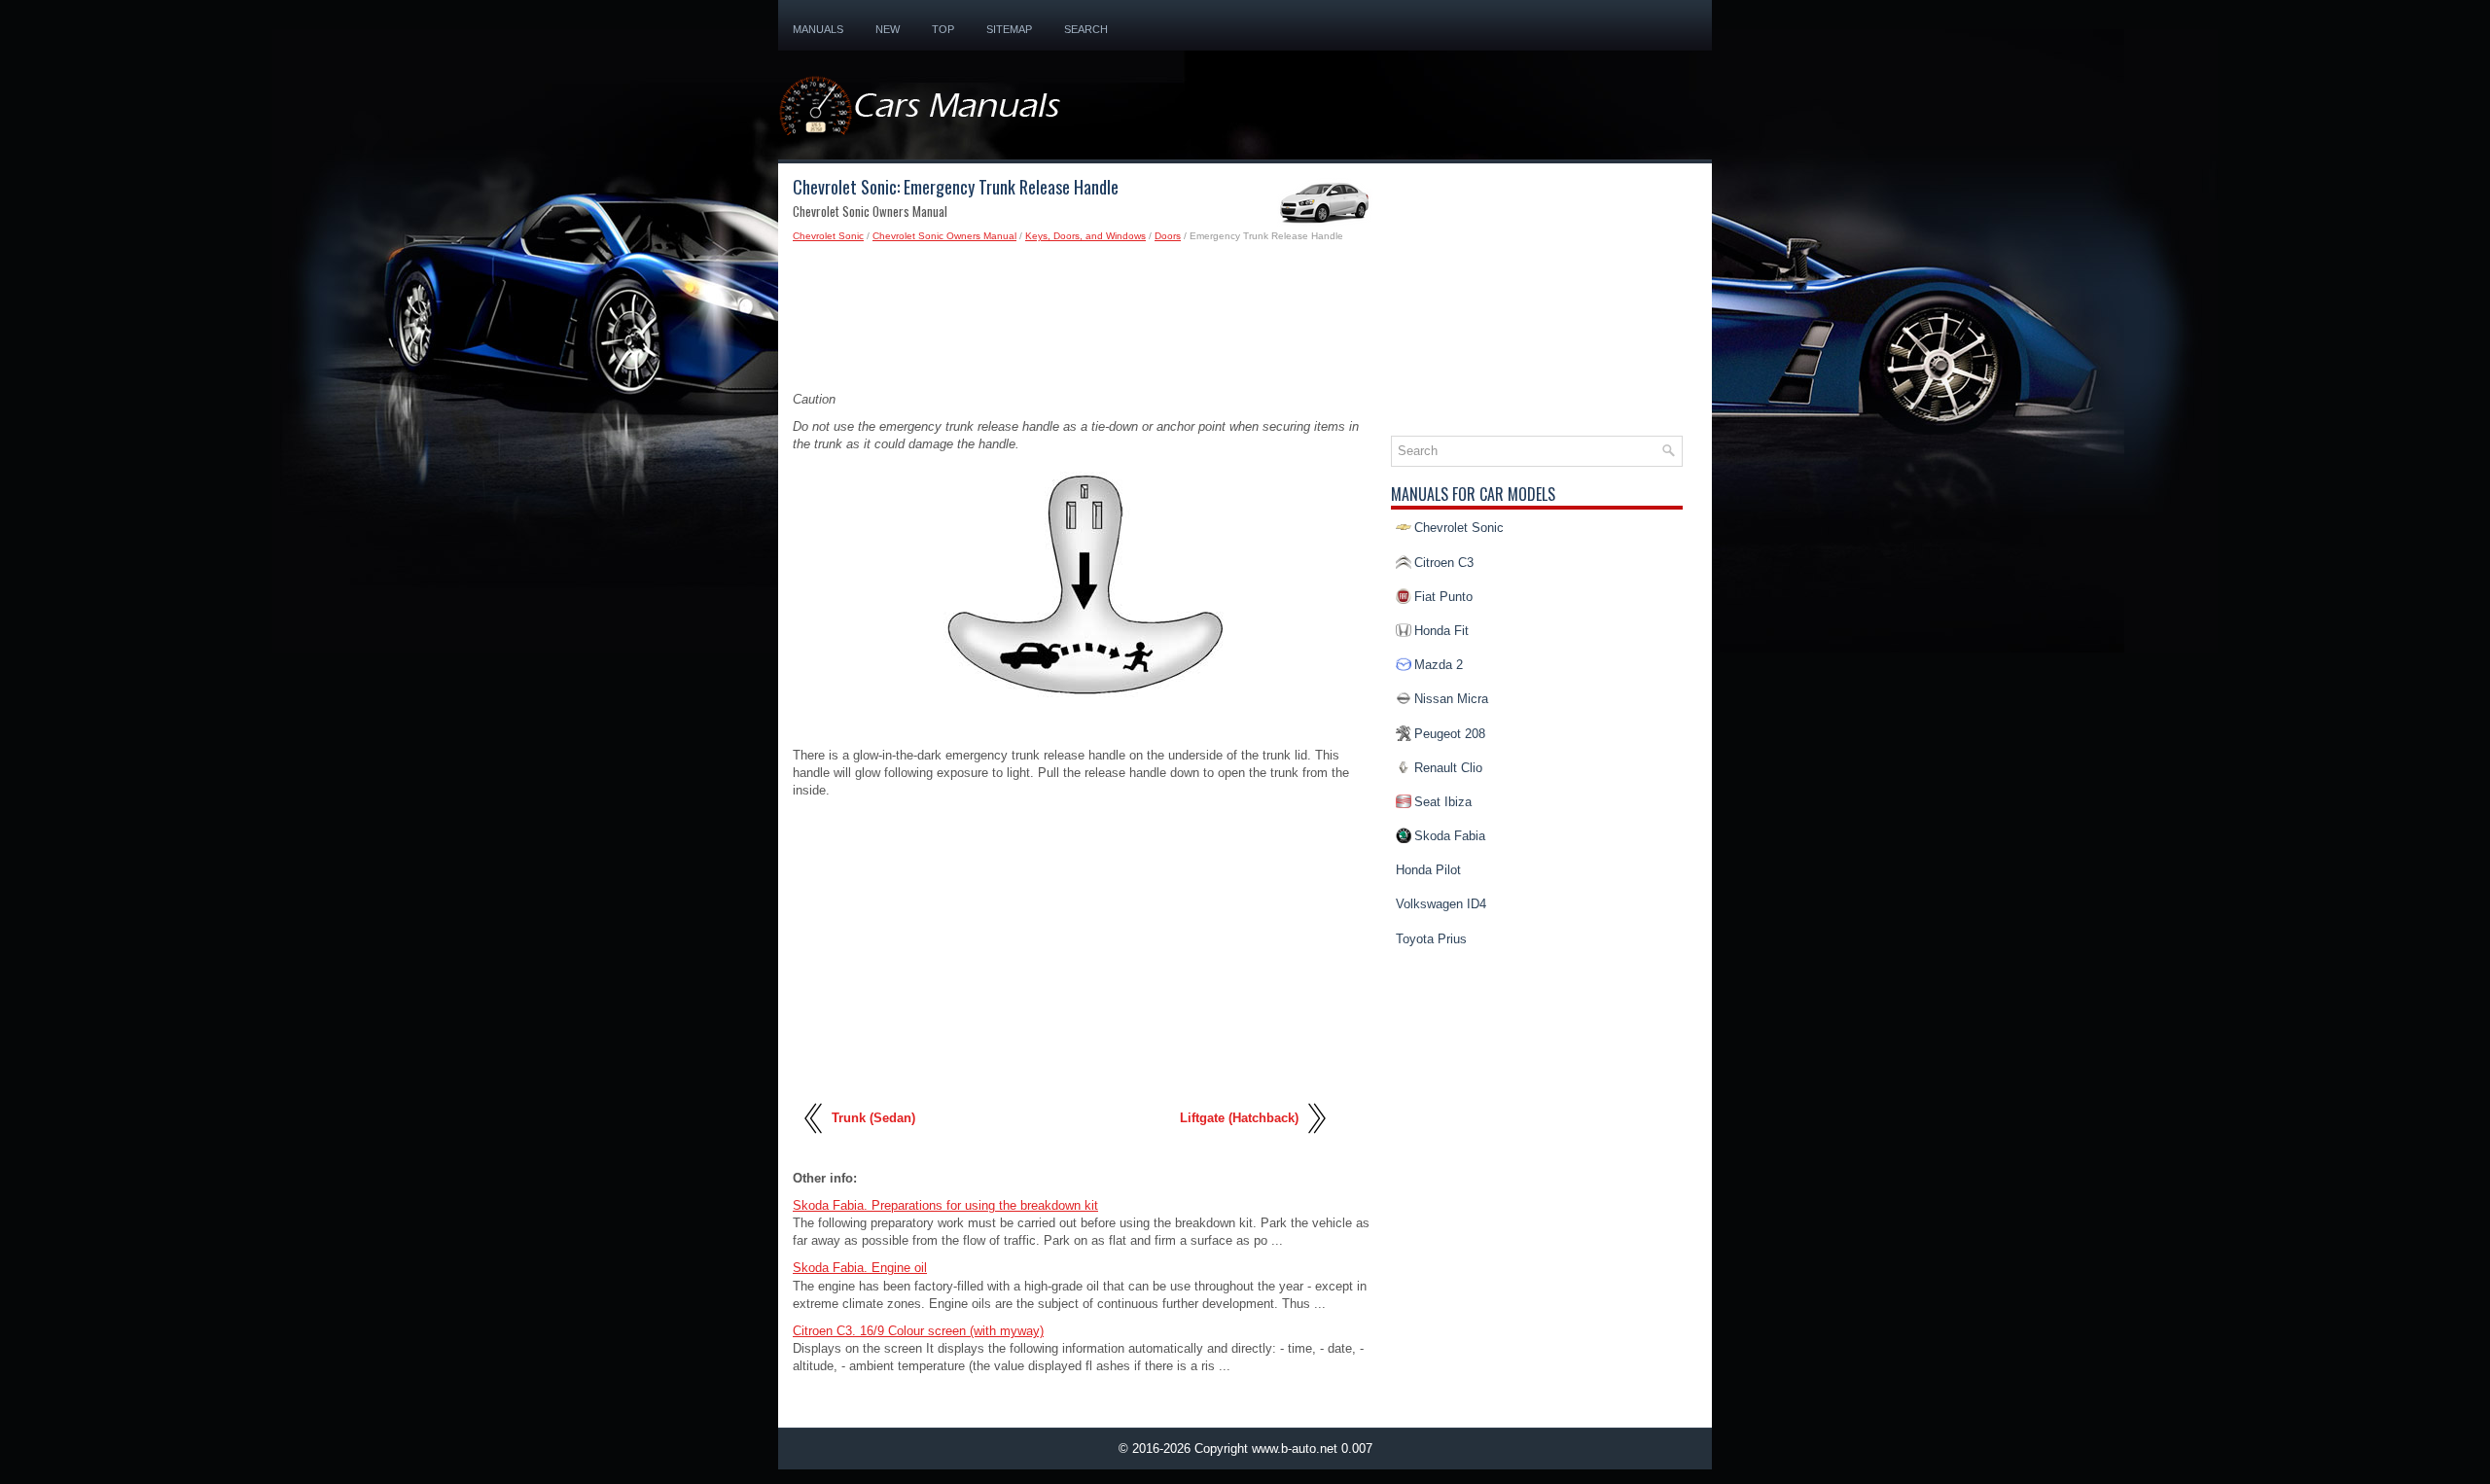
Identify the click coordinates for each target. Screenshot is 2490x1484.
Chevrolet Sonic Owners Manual (944, 236)
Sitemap (1009, 29)
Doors (1168, 236)
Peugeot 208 (1450, 734)
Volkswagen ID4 (1441, 904)
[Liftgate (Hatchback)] (1316, 1141)
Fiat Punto (1443, 597)
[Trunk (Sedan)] (815, 1141)
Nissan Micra (1451, 699)
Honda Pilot (1428, 870)
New (888, 29)
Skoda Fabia (1450, 836)
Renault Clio (1448, 768)
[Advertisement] (1085, 323)
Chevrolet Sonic (828, 236)
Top (943, 29)
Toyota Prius (1431, 939)
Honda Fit (1441, 631)
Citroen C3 (1444, 563)
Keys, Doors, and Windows (1085, 236)
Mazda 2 (1439, 665)
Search (1086, 29)
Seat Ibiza (1443, 802)
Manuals (818, 29)
